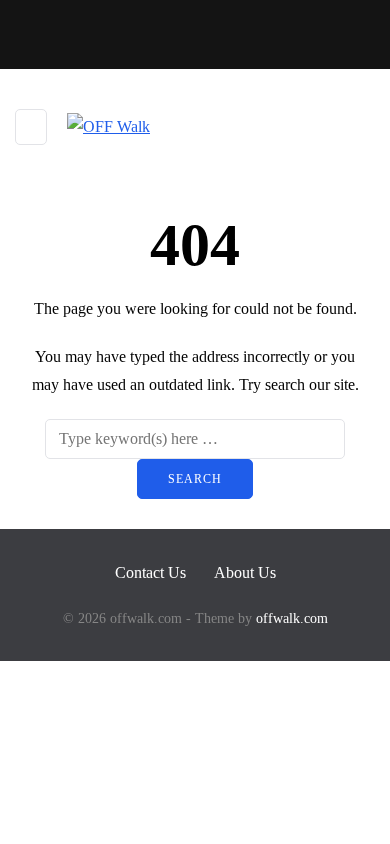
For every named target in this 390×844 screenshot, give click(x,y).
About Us (245, 572)
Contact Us (150, 572)
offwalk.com (292, 618)
